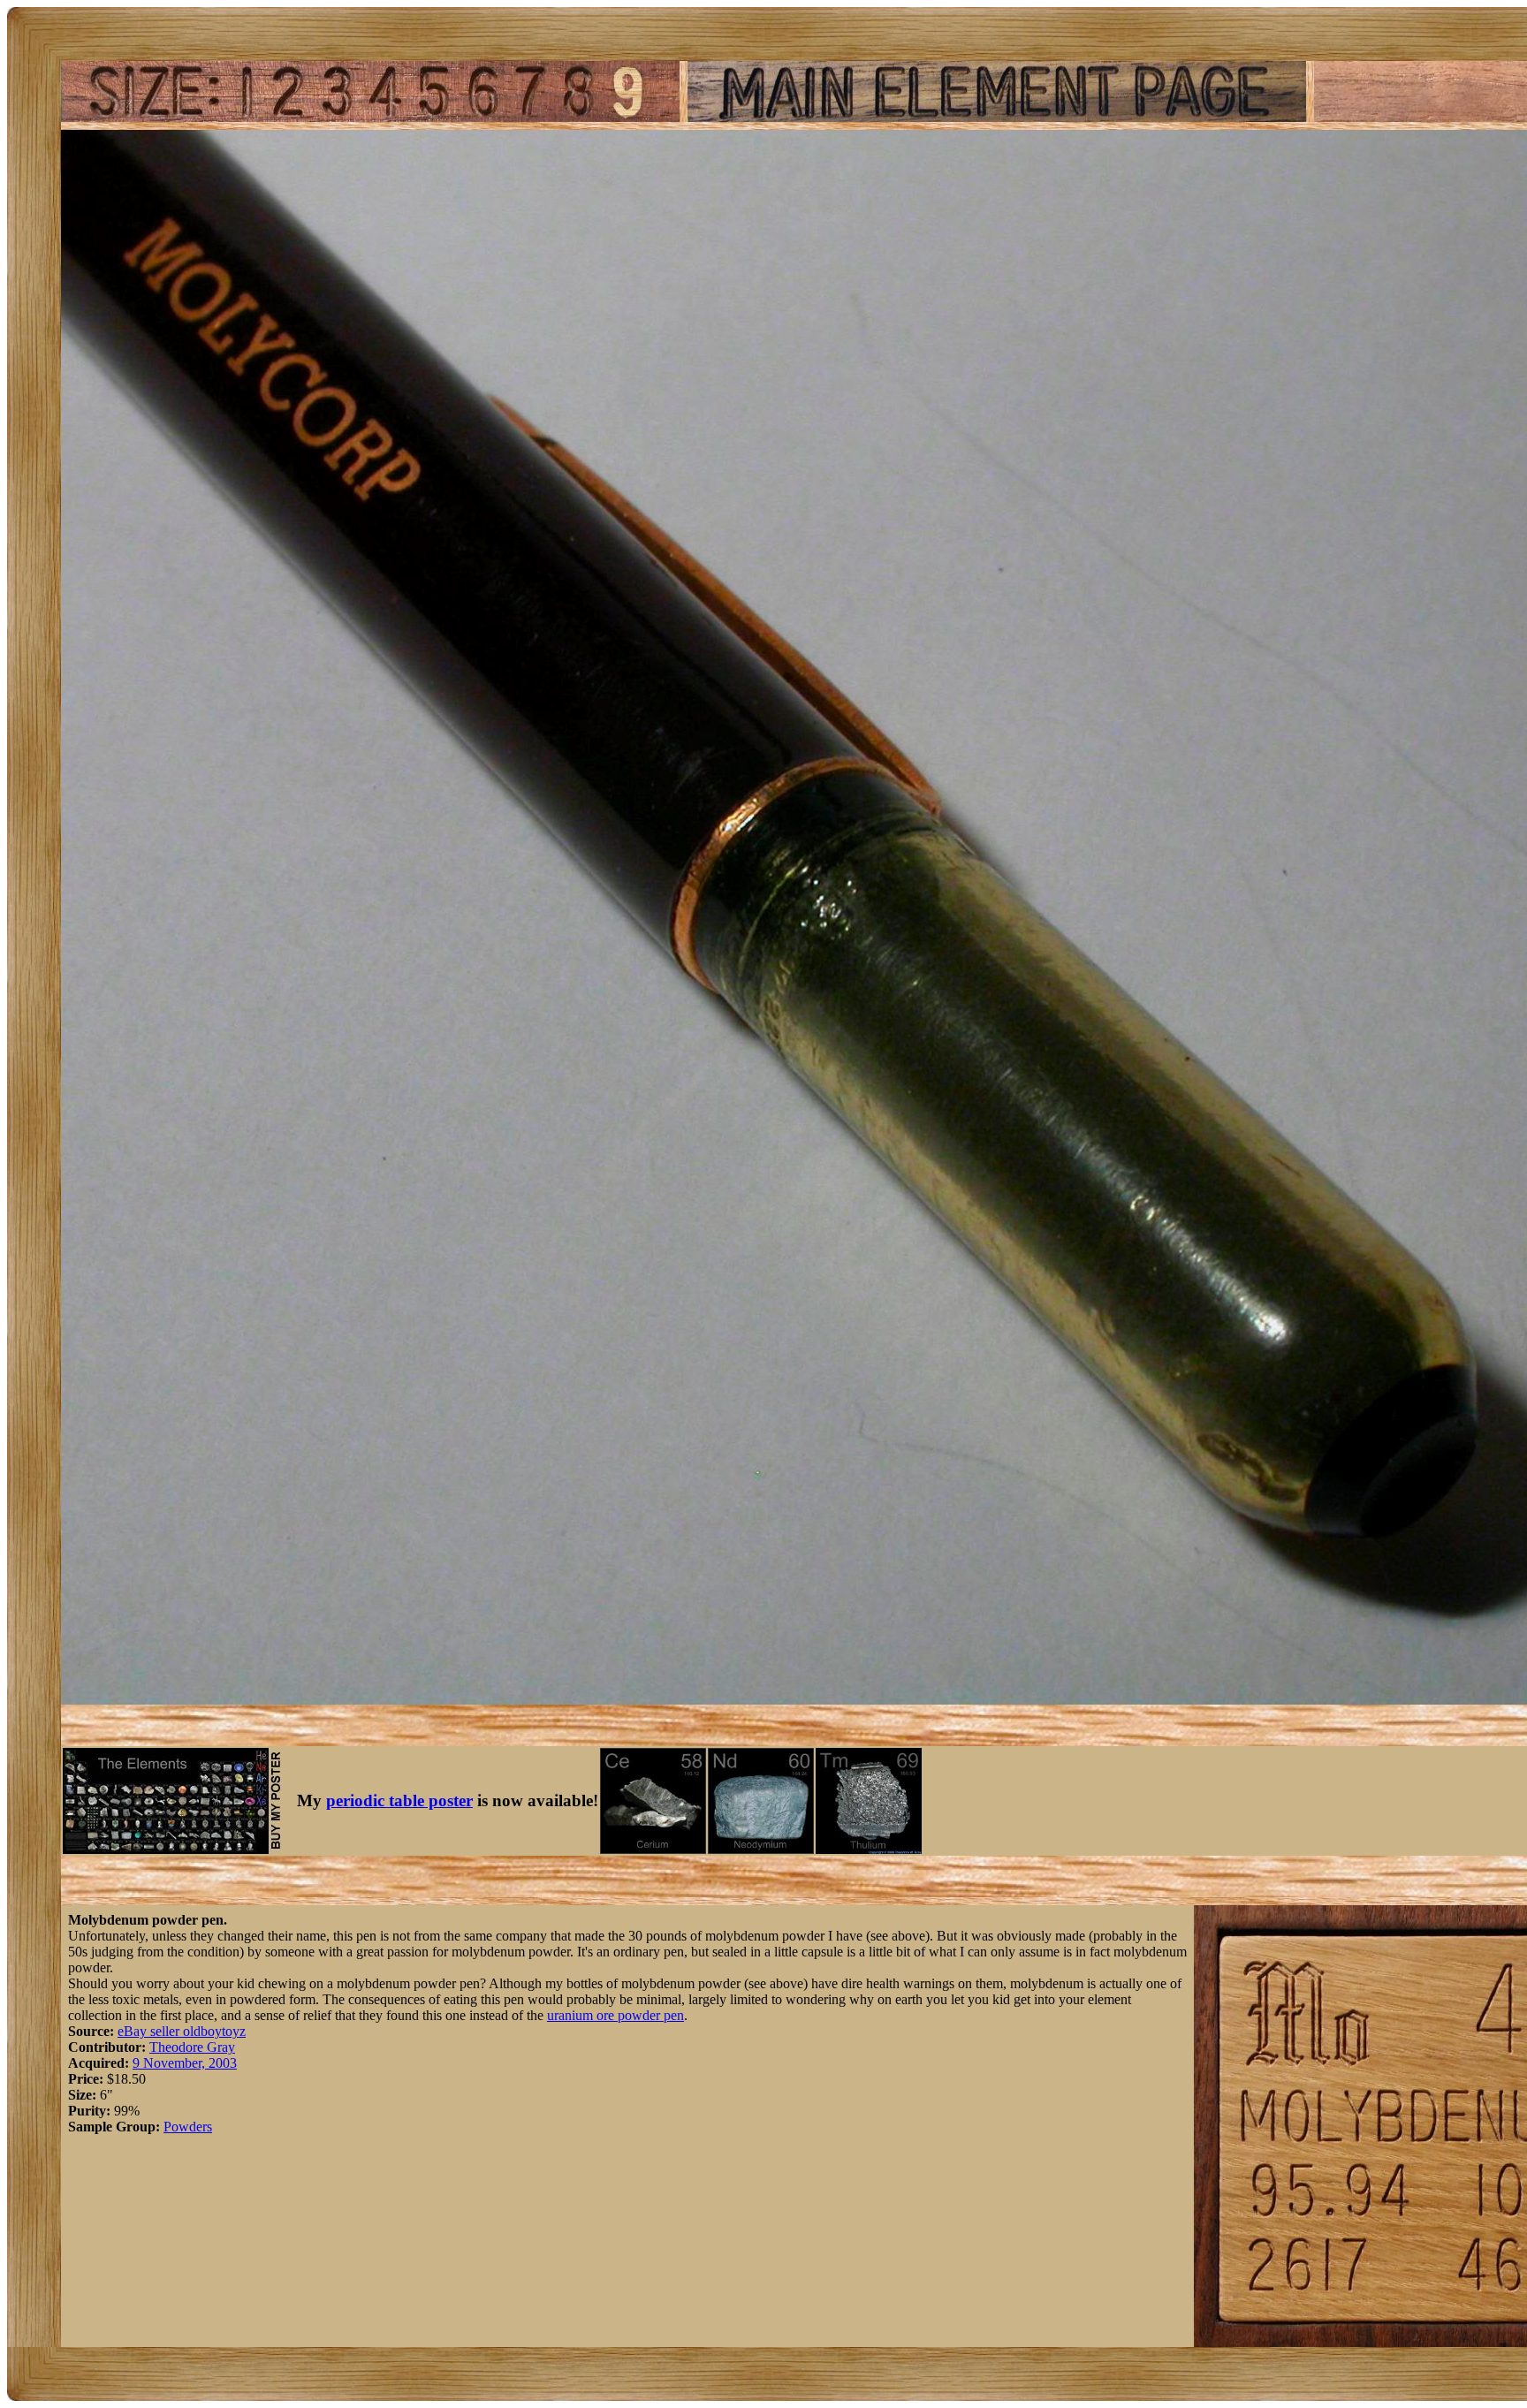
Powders (188, 2127)
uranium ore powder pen (615, 2015)
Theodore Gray (192, 2047)
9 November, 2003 (185, 2063)
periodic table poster (399, 1800)
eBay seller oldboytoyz (182, 2031)
